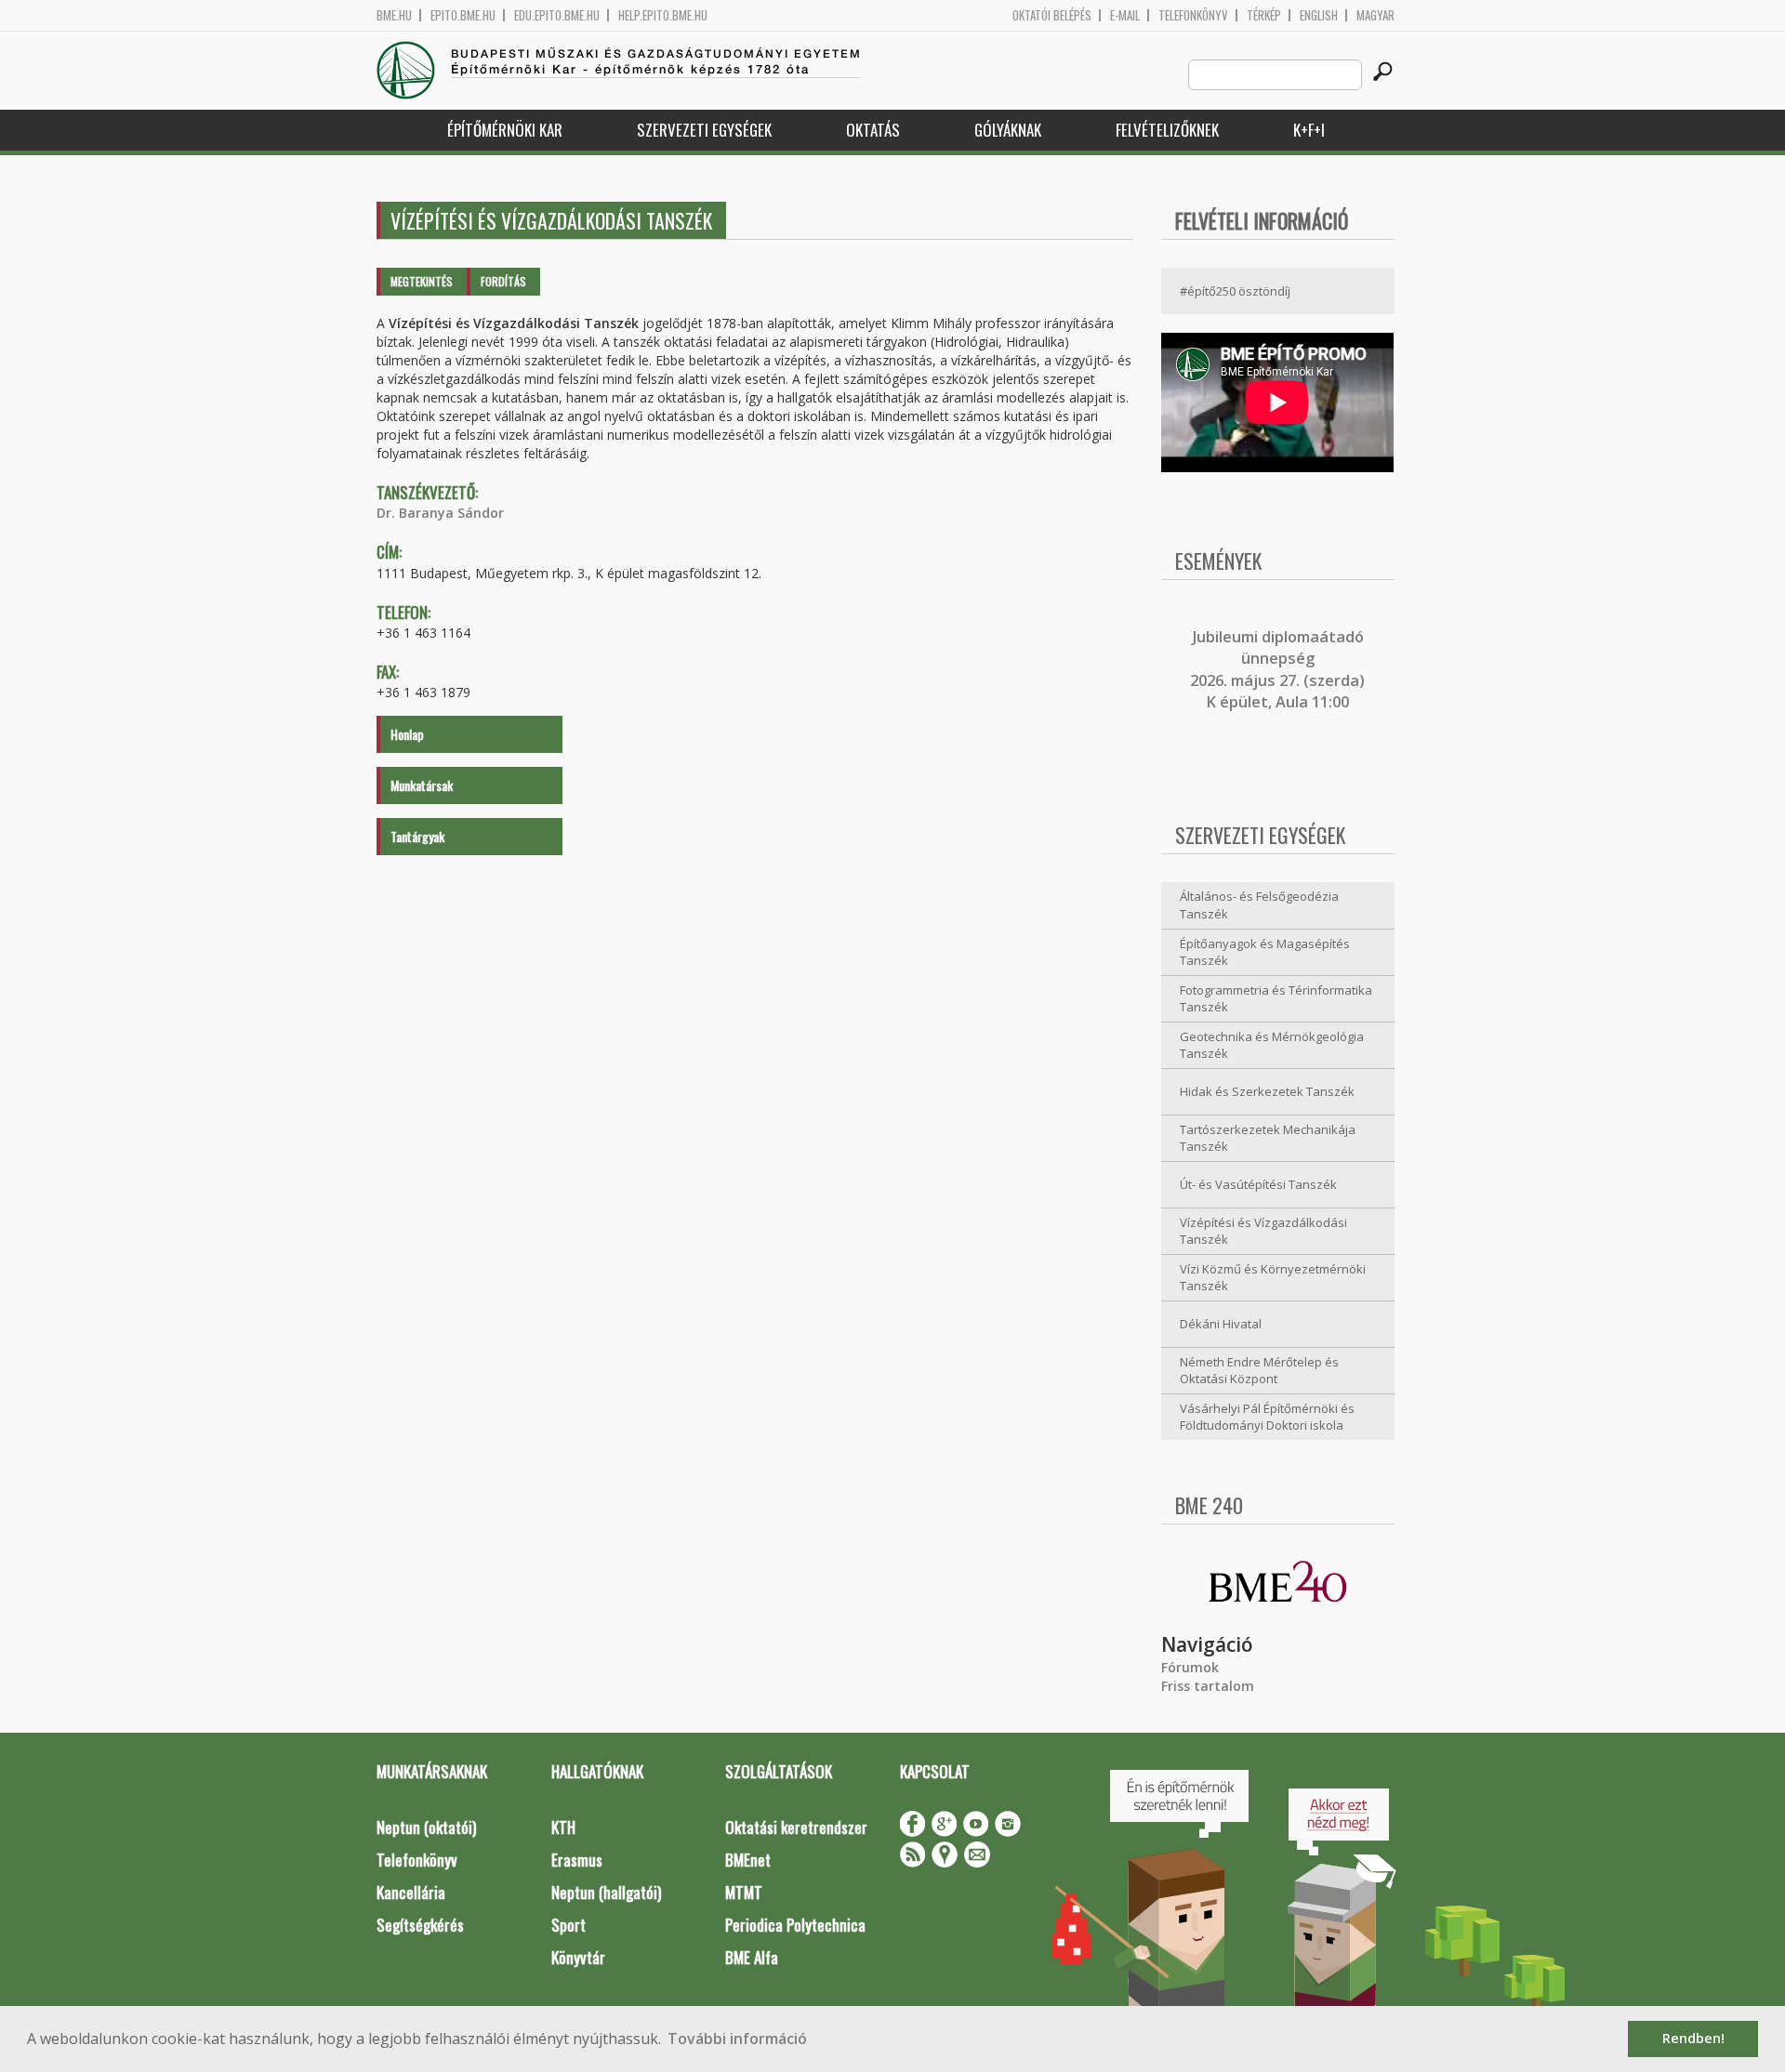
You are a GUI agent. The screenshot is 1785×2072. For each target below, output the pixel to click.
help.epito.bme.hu (663, 15)
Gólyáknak (1008, 130)
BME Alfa (752, 1957)
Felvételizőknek (1167, 130)
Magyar (1375, 15)
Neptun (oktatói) (426, 1827)
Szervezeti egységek (704, 130)
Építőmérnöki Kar (505, 130)
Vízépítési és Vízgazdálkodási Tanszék (1263, 1231)
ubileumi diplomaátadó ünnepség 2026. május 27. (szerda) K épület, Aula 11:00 (1277, 669)
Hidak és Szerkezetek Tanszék (1267, 1091)
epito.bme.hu (463, 15)
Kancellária (411, 1892)
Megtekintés (422, 281)
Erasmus (577, 1860)
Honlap (407, 734)
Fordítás (503, 281)
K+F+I (1309, 130)
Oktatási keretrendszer (796, 1827)
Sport (569, 1925)
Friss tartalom (1208, 1686)
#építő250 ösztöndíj (1235, 291)
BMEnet (748, 1860)
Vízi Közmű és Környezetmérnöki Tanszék (1273, 1278)
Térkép (1264, 15)
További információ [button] (737, 2039)
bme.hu (394, 15)
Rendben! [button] (1693, 2038)
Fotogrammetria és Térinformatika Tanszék (1276, 999)
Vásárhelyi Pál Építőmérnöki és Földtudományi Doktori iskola (1267, 1417)
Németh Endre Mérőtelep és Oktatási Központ (1259, 1371)
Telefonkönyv (1193, 15)
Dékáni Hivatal (1221, 1324)
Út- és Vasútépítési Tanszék (1258, 1184)
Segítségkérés (420, 1925)
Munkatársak (422, 785)
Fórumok (1190, 1667)
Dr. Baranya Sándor (440, 513)
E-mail (1125, 15)
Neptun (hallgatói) (606, 1892)
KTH (563, 1827)
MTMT (744, 1892)
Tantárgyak (417, 836)
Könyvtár (578, 1957)
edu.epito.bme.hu (557, 15)
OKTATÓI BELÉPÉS (1052, 15)
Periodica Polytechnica (795, 1925)
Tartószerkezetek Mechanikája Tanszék (1268, 1138)
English (1319, 15)
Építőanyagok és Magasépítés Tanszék (1265, 952)
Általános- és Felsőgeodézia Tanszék (1259, 905)
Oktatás (873, 130)
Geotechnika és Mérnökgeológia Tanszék (1272, 1045)
